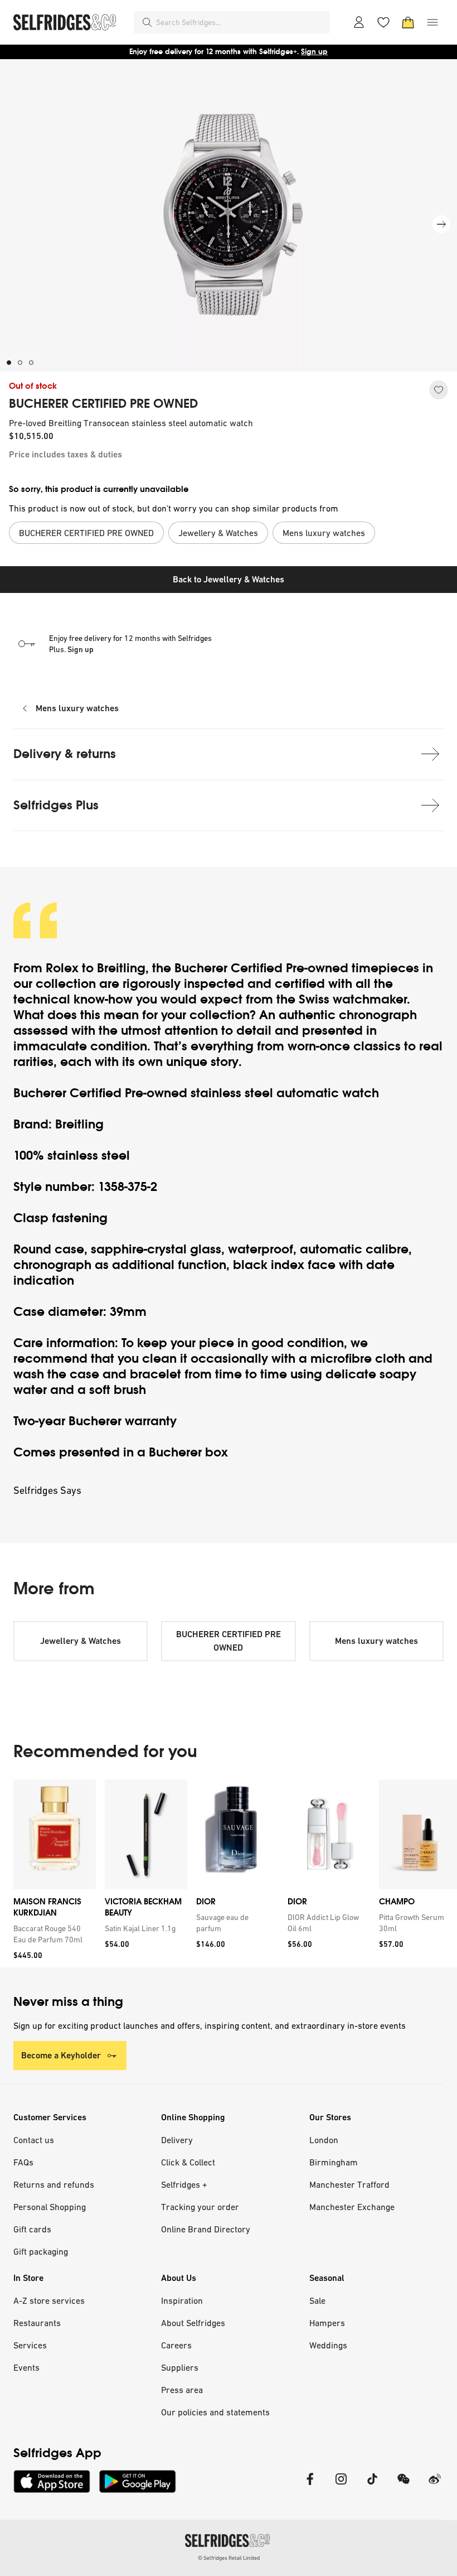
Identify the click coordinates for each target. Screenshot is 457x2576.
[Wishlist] (383, 22)
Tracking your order (200, 2207)
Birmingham (334, 2162)
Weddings (328, 2345)
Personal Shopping (50, 2207)
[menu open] (432, 22)
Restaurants (37, 2323)
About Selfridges (193, 2323)
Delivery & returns (65, 754)
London (324, 2140)
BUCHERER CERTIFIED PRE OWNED (103, 404)
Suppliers (180, 2367)
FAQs (23, 2162)
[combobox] (241, 22)
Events (26, 2367)
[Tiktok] (372, 2486)
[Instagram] (341, 2486)
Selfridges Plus (56, 805)
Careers (176, 2345)
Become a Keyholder (61, 2055)
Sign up (314, 52)
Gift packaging (41, 2251)
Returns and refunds (54, 2184)
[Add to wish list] (439, 390)
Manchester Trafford (349, 2184)
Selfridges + (184, 2184)
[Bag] (408, 22)
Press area (182, 2390)
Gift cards (32, 2229)
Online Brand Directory (206, 2229)
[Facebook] (310, 2486)
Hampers (327, 2323)
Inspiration (182, 2300)
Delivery (177, 2140)
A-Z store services (49, 2300)
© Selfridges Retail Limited (229, 2558)
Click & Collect (188, 2162)
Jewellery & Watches (81, 1641)
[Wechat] (403, 2486)
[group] (229, 1873)
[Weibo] (435, 2486)
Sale (317, 2300)
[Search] (147, 22)
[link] (52, 1934)
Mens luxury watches (77, 708)
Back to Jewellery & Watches (229, 579)
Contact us (34, 2140)
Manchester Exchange (352, 2207)
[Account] (359, 22)
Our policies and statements (215, 2412)
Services (30, 2345)
